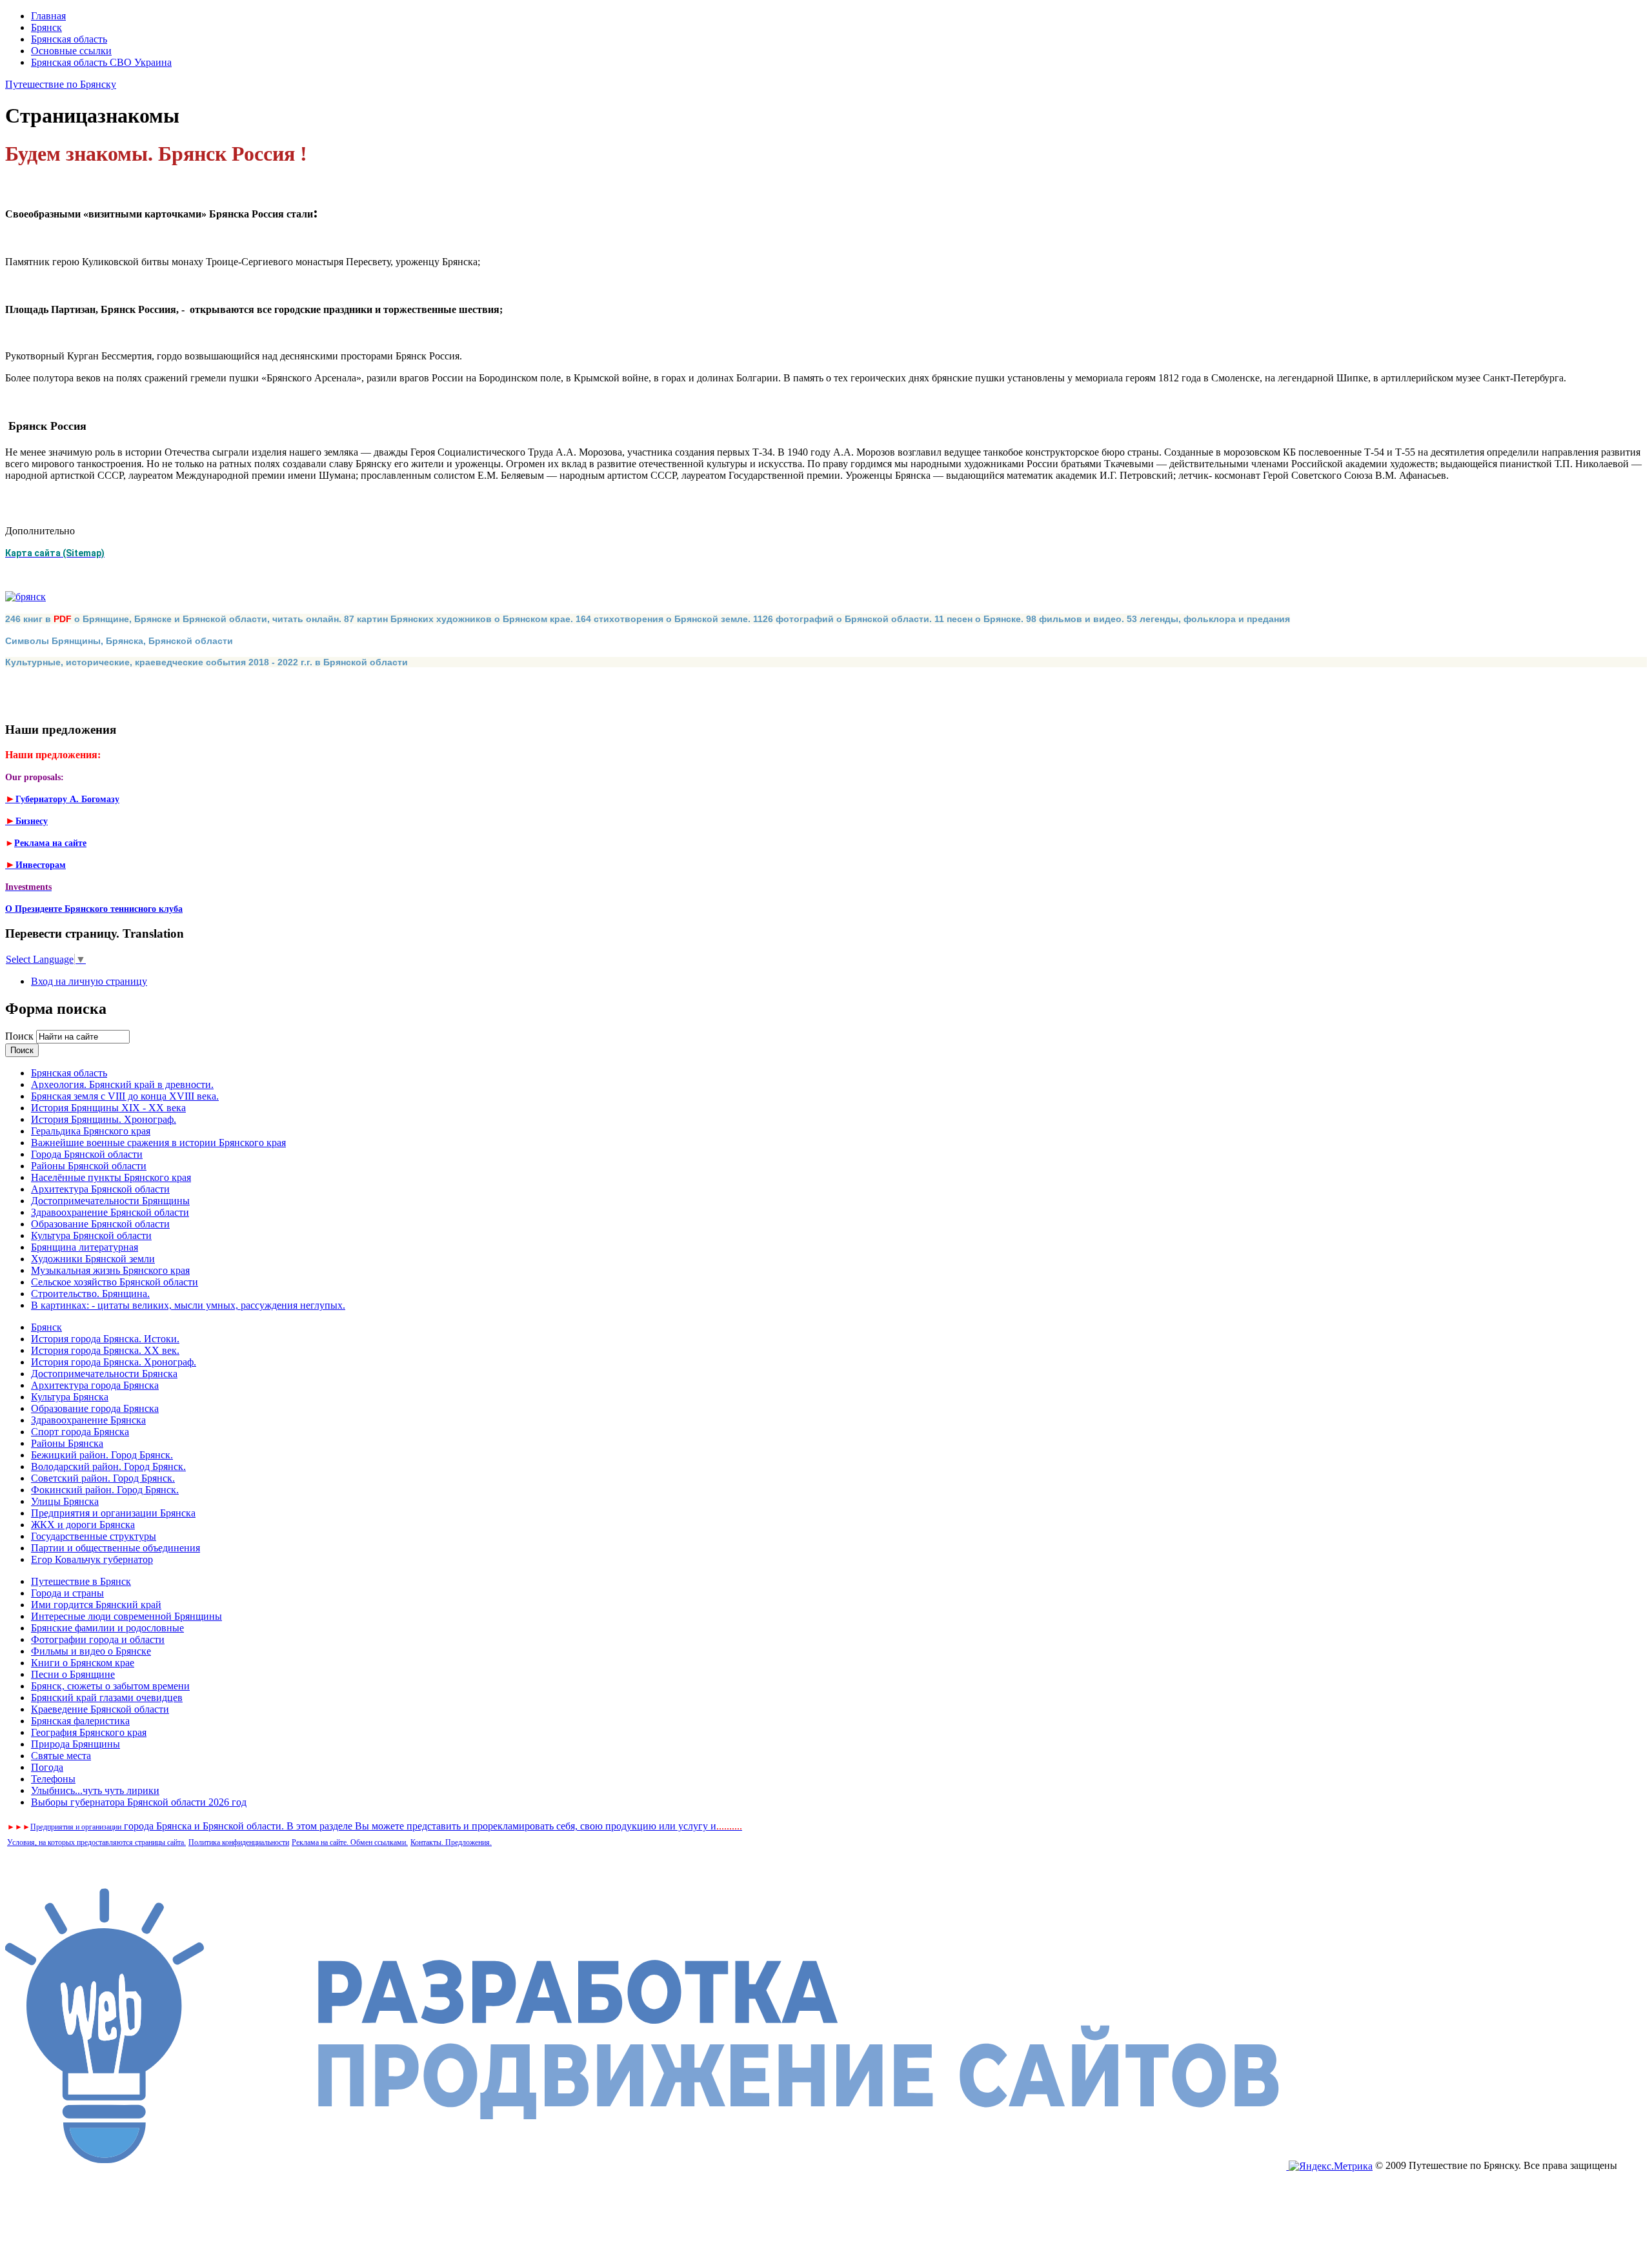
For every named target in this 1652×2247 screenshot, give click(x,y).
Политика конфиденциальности (239, 1842)
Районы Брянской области (89, 1166)
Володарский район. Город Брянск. (108, 1466)
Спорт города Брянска (80, 1432)
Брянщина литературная (85, 1247)
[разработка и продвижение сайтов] (647, 2166)
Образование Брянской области (100, 1224)
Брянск (46, 27)
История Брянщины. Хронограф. (104, 1119)
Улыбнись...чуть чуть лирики (95, 1790)
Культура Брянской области (91, 1235)
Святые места (61, 1756)
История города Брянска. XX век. (105, 1350)
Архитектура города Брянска (95, 1385)
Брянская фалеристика (80, 1721)
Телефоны (53, 1779)
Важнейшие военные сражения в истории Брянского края (158, 1143)
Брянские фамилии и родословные (107, 1628)
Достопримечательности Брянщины (110, 1201)
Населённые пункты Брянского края (111, 1177)
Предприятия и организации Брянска (113, 1513)
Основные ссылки (71, 51)
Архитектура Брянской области (100, 1189)
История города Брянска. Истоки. (105, 1339)
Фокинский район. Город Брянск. (105, 1490)
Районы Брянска (67, 1443)
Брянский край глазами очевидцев (107, 1698)
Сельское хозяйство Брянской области (115, 1282)
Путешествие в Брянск (81, 1581)
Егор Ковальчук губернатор (92, 1559)
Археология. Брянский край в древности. (122, 1084)
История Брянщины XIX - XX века (108, 1108)
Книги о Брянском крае (83, 1663)
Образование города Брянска (95, 1408)
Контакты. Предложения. (451, 1842)
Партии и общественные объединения (116, 1548)
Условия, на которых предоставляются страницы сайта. (96, 1842)
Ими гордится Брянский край (96, 1605)
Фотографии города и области (98, 1639)
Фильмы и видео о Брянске (91, 1651)
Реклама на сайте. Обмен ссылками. (350, 1842)
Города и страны (67, 1593)
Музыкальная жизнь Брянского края (110, 1270)
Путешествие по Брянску (61, 84)
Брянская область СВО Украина (101, 62)
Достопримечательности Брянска (104, 1374)
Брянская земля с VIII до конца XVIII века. (125, 1096)
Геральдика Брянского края (91, 1131)
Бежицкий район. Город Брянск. (102, 1455)
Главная (48, 16)
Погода (47, 1767)
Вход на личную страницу (89, 981)
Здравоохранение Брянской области (110, 1212)
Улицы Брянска (65, 1501)
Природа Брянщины (76, 1744)
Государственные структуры (94, 1536)
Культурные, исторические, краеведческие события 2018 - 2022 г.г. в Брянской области (206, 662)
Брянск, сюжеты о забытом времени (110, 1686)
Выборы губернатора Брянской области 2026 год (139, 1802)
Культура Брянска (70, 1397)
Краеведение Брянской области (100, 1709)
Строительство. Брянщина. (90, 1294)
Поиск (21, 1036)
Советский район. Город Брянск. (103, 1478)
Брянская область (69, 39)
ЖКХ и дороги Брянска (83, 1525)
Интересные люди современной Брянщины (126, 1616)
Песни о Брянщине (73, 1674)
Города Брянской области (87, 1154)
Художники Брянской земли (93, 1259)
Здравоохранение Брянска (88, 1420)
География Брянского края (89, 1732)
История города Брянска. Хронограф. (114, 1362)
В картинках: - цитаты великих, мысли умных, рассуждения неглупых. (188, 1305)
